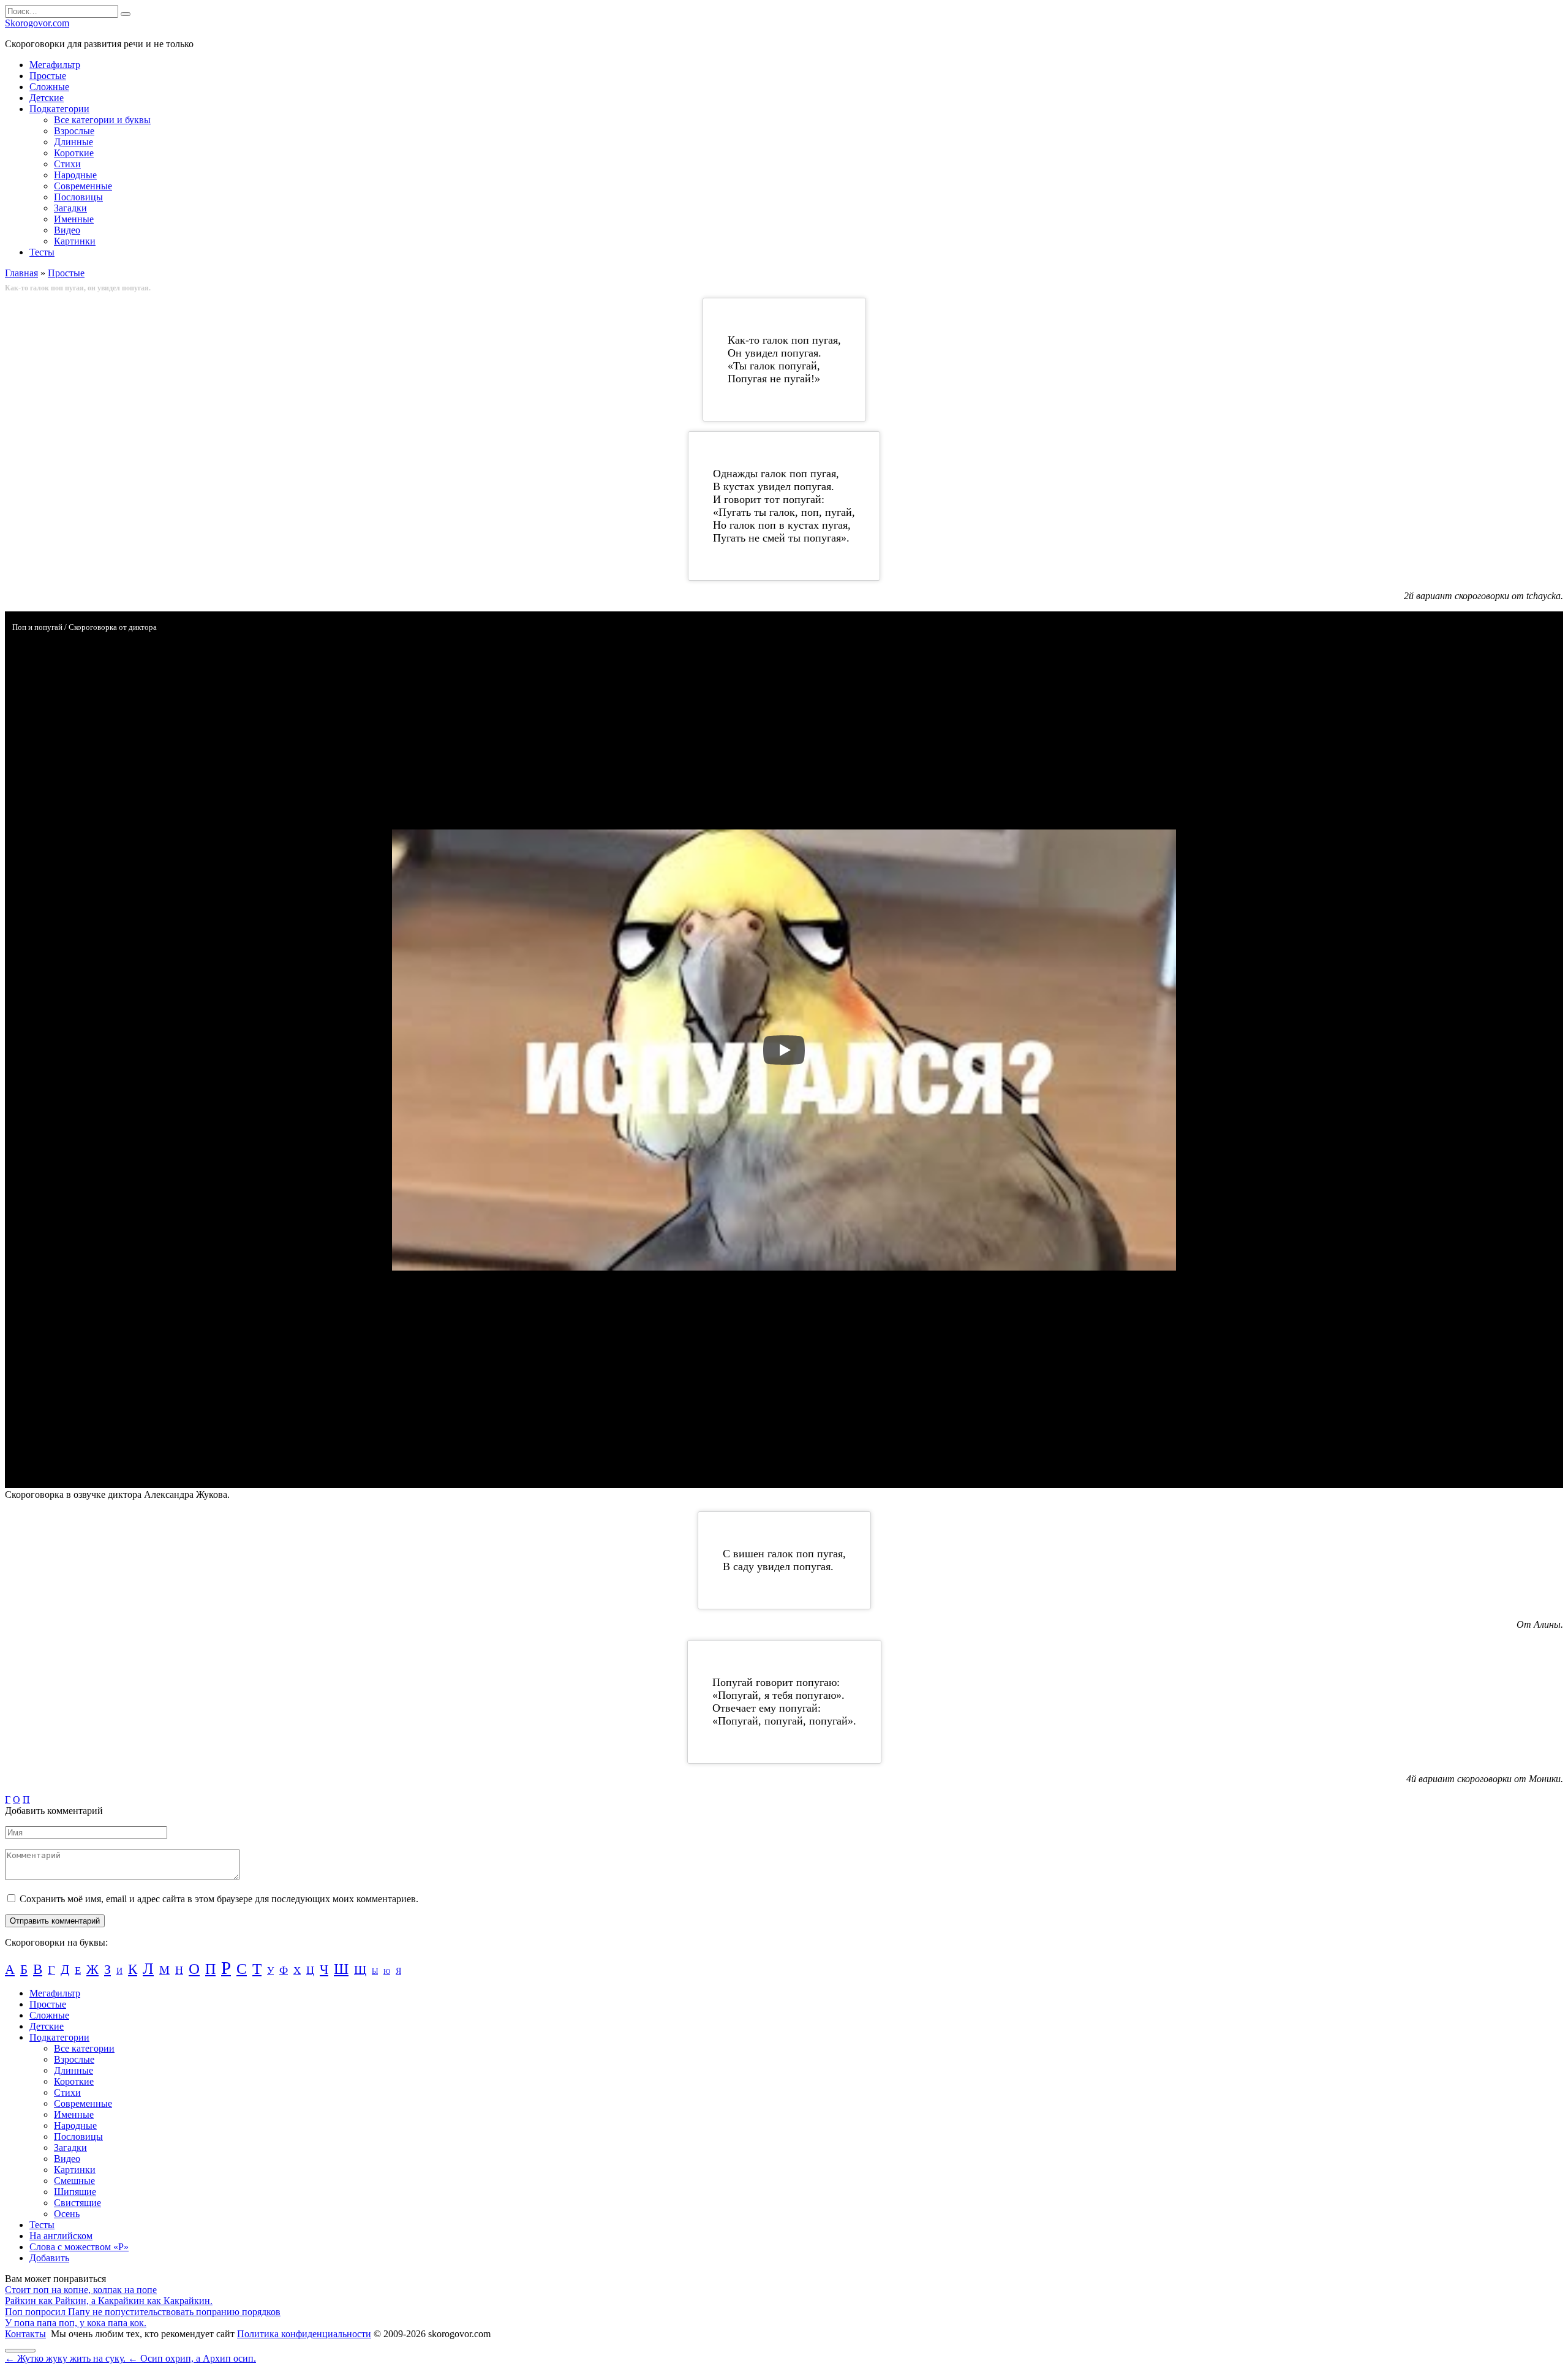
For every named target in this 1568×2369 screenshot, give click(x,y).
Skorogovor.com (37, 23)
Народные (75, 175)
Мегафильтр (55, 65)
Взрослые (74, 131)
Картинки (75, 241)
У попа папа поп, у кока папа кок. (76, 2323)
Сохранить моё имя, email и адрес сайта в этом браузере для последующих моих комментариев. (219, 1899)
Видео (67, 230)
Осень (67, 2214)
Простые (48, 76)
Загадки (70, 208)
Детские (47, 98)
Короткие (74, 153)
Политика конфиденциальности (304, 2334)
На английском (61, 2236)
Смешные (74, 2181)
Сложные (49, 87)
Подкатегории (59, 109)
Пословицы (78, 197)
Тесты (42, 252)
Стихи (67, 164)
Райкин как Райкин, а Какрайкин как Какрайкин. (109, 2301)
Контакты (25, 2334)
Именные (74, 219)
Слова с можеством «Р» (79, 2247)
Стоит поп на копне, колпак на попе (81, 2290)
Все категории (84, 2048)
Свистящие (77, 2203)
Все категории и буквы (102, 120)
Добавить (49, 2258)
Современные (83, 186)
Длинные (73, 142)
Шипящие (75, 2192)
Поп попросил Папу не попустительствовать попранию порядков (143, 2312)
